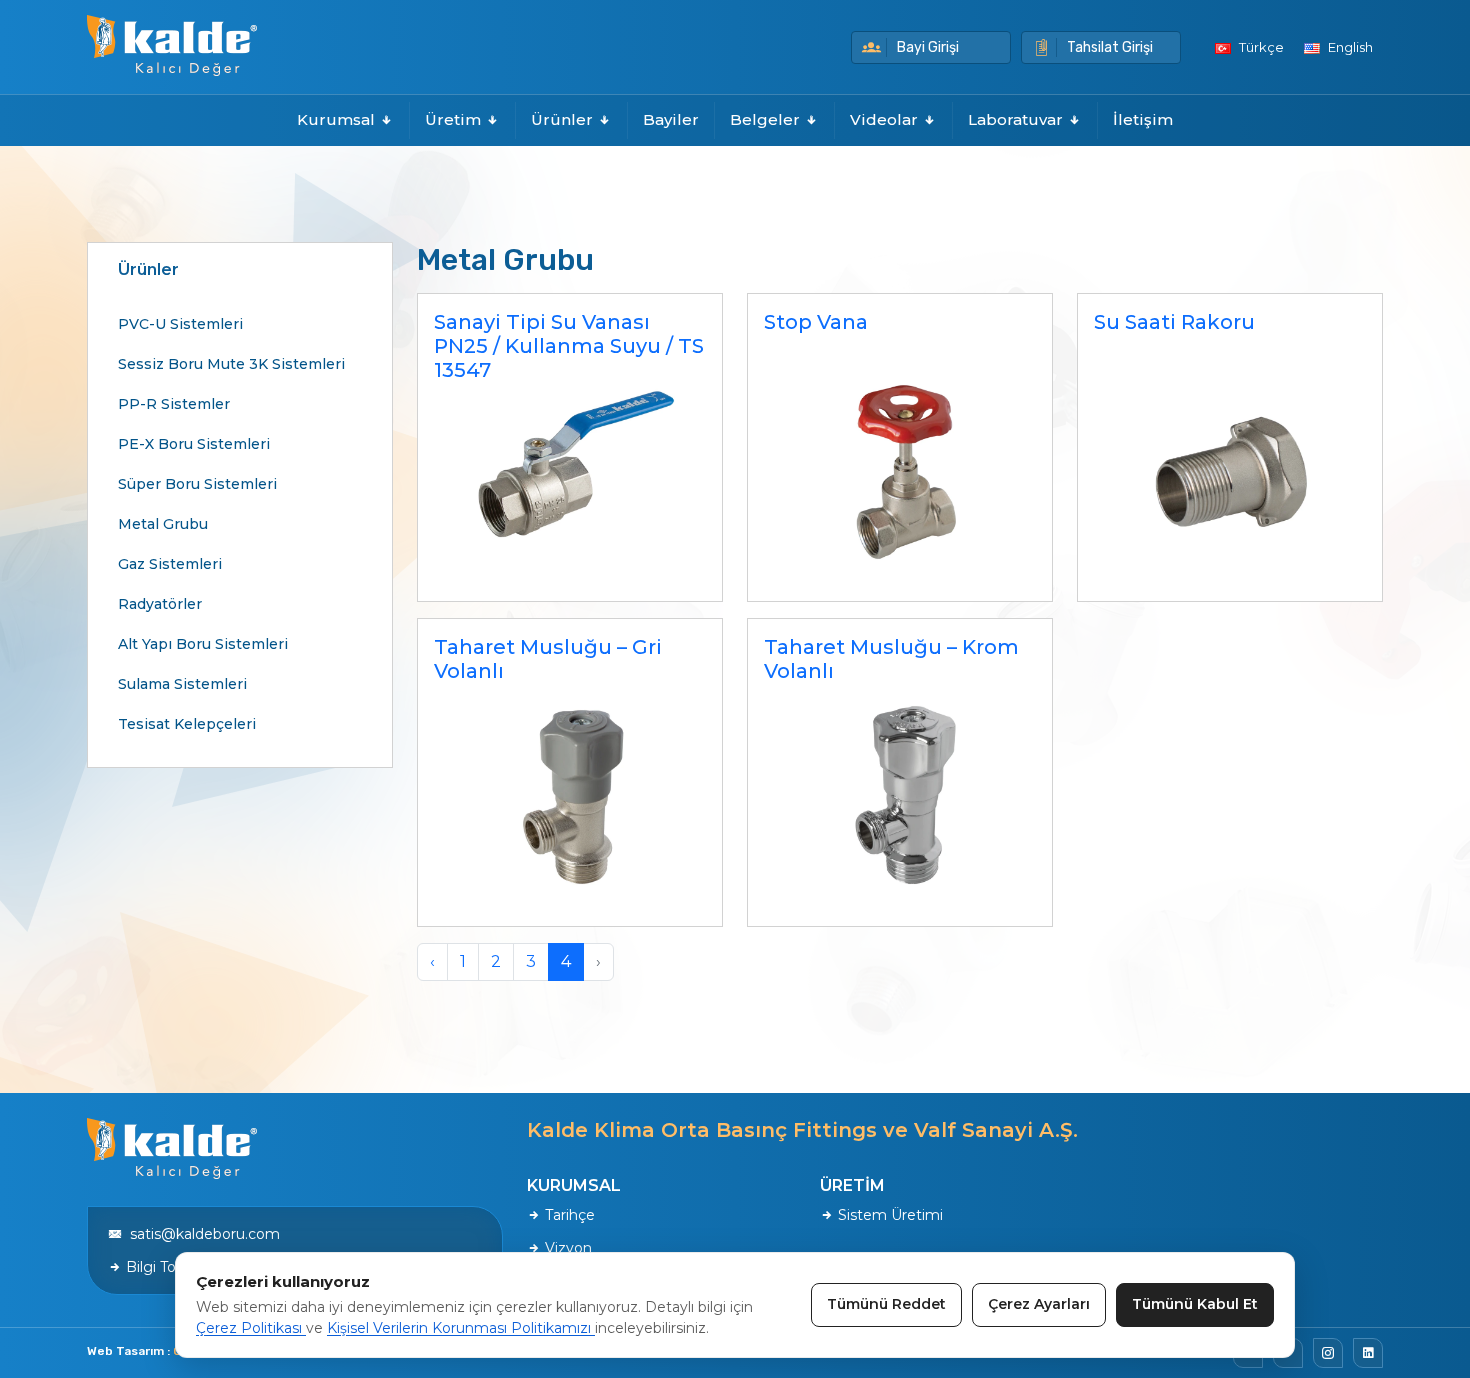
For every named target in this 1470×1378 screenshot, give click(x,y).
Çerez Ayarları (1039, 1304)
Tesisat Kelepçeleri (187, 724)
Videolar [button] (886, 119)
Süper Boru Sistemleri (197, 484)
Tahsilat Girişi (1110, 47)
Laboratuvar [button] (1017, 119)
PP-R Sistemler (174, 404)
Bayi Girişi (928, 47)
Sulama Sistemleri (182, 684)
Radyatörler (160, 604)
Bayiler (671, 119)
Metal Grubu (163, 524)
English (1349, 47)
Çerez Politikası (251, 1328)
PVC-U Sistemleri (180, 324)
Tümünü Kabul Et (1195, 1304)
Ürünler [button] (564, 119)
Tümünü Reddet (886, 1304)
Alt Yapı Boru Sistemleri (203, 644)
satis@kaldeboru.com (201, 1234)
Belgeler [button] (767, 119)
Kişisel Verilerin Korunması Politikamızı (461, 1328)
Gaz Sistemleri (170, 564)
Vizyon (566, 1248)
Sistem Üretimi (888, 1215)
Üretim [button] (455, 119)
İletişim (1143, 119)
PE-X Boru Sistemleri (194, 444)
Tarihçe (568, 1215)
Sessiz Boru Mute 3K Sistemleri (231, 364)
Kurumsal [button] (338, 119)
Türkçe (1260, 47)
